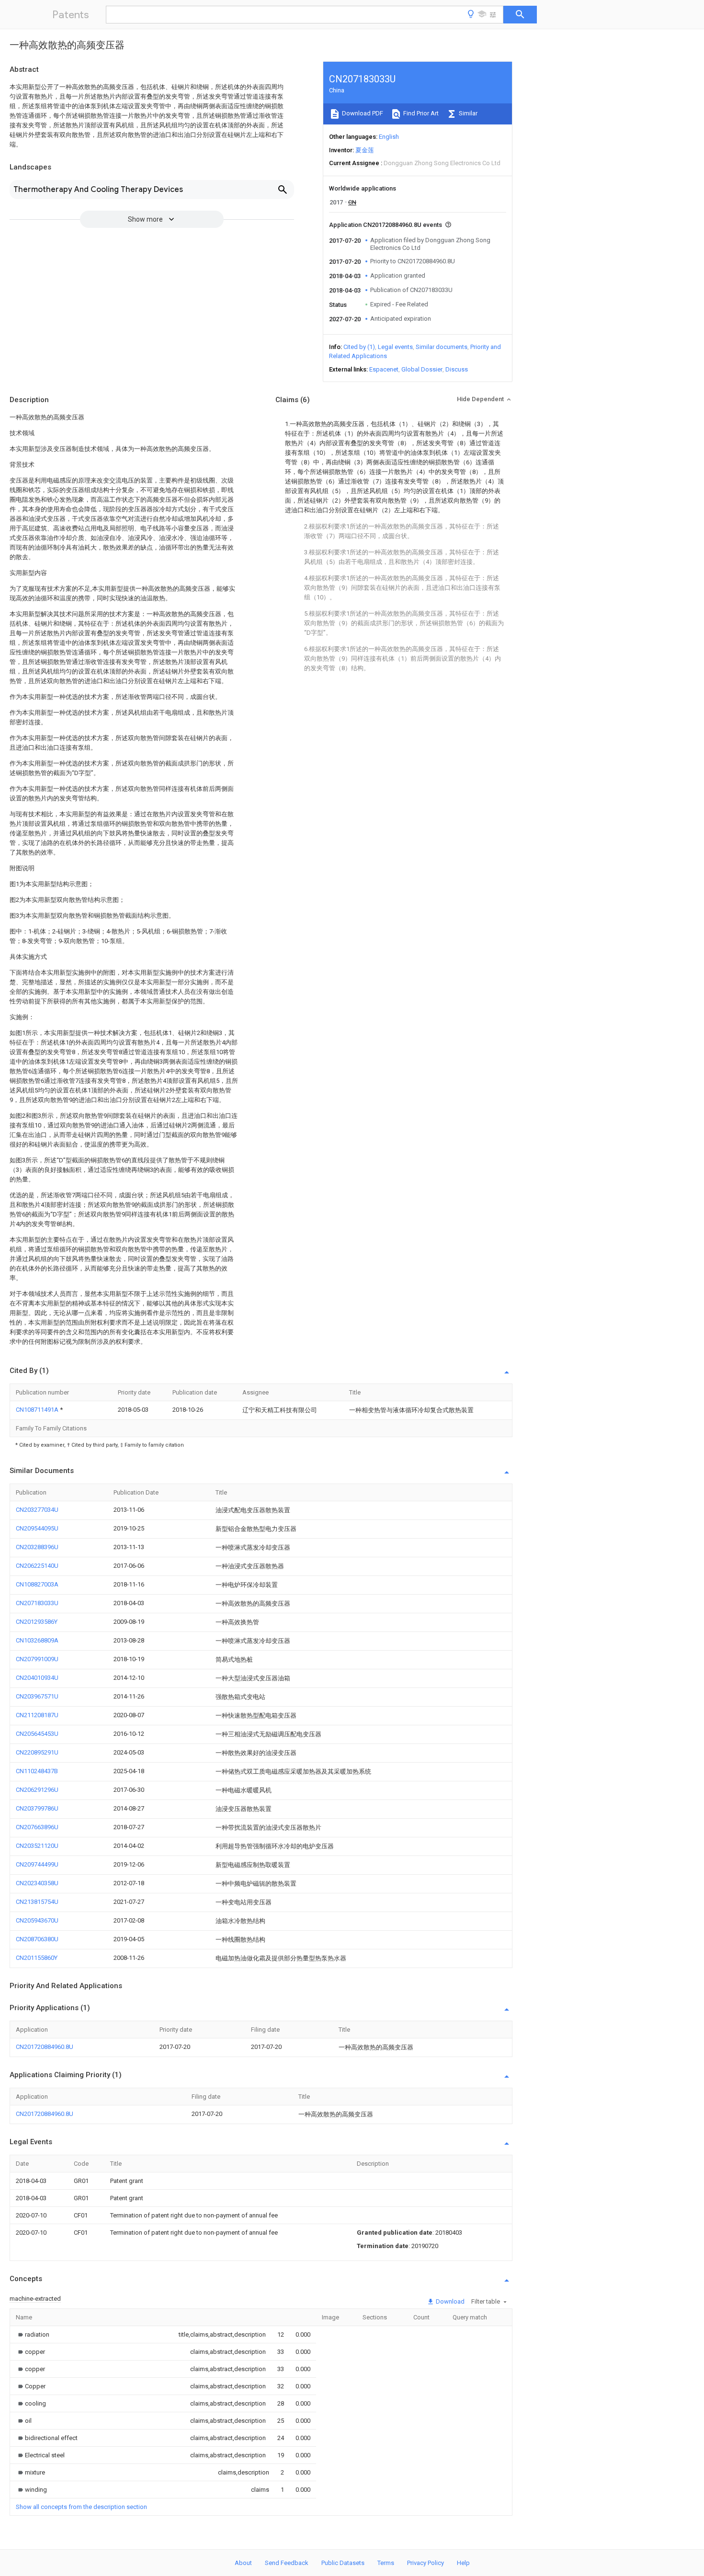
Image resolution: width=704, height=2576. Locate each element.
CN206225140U (37, 1566)
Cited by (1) (359, 347)
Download (449, 2301)
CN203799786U (37, 1808)
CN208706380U (37, 1939)
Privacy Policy (426, 2563)
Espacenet (384, 369)
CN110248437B (37, 1771)
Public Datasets (343, 2563)
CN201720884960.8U (45, 2047)
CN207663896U (37, 1827)
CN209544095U (37, 1528)
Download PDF (362, 113)
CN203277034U (37, 1510)
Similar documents (442, 347)
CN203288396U (37, 1547)
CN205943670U (37, 1920)
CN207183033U (37, 1603)
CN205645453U (37, 1734)
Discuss (457, 369)
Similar (467, 113)
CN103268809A (37, 1640)
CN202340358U (37, 1883)
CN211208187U (37, 1715)
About (243, 2563)
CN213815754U (37, 1902)
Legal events (395, 347)
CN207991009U (37, 1659)
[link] (33, 2334)
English (389, 137)
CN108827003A (37, 1584)
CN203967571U (37, 1696)
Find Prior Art (420, 113)
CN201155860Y (37, 1958)
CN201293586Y (37, 1622)
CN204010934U (37, 1678)
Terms (386, 2563)
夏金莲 (365, 150)
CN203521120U (37, 1846)
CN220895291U (37, 1752)
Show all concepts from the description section (81, 2507)
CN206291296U (37, 1790)
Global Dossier (422, 369)
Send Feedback (287, 2563)
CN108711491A (38, 1410)
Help (463, 2563)
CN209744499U (37, 1864)
